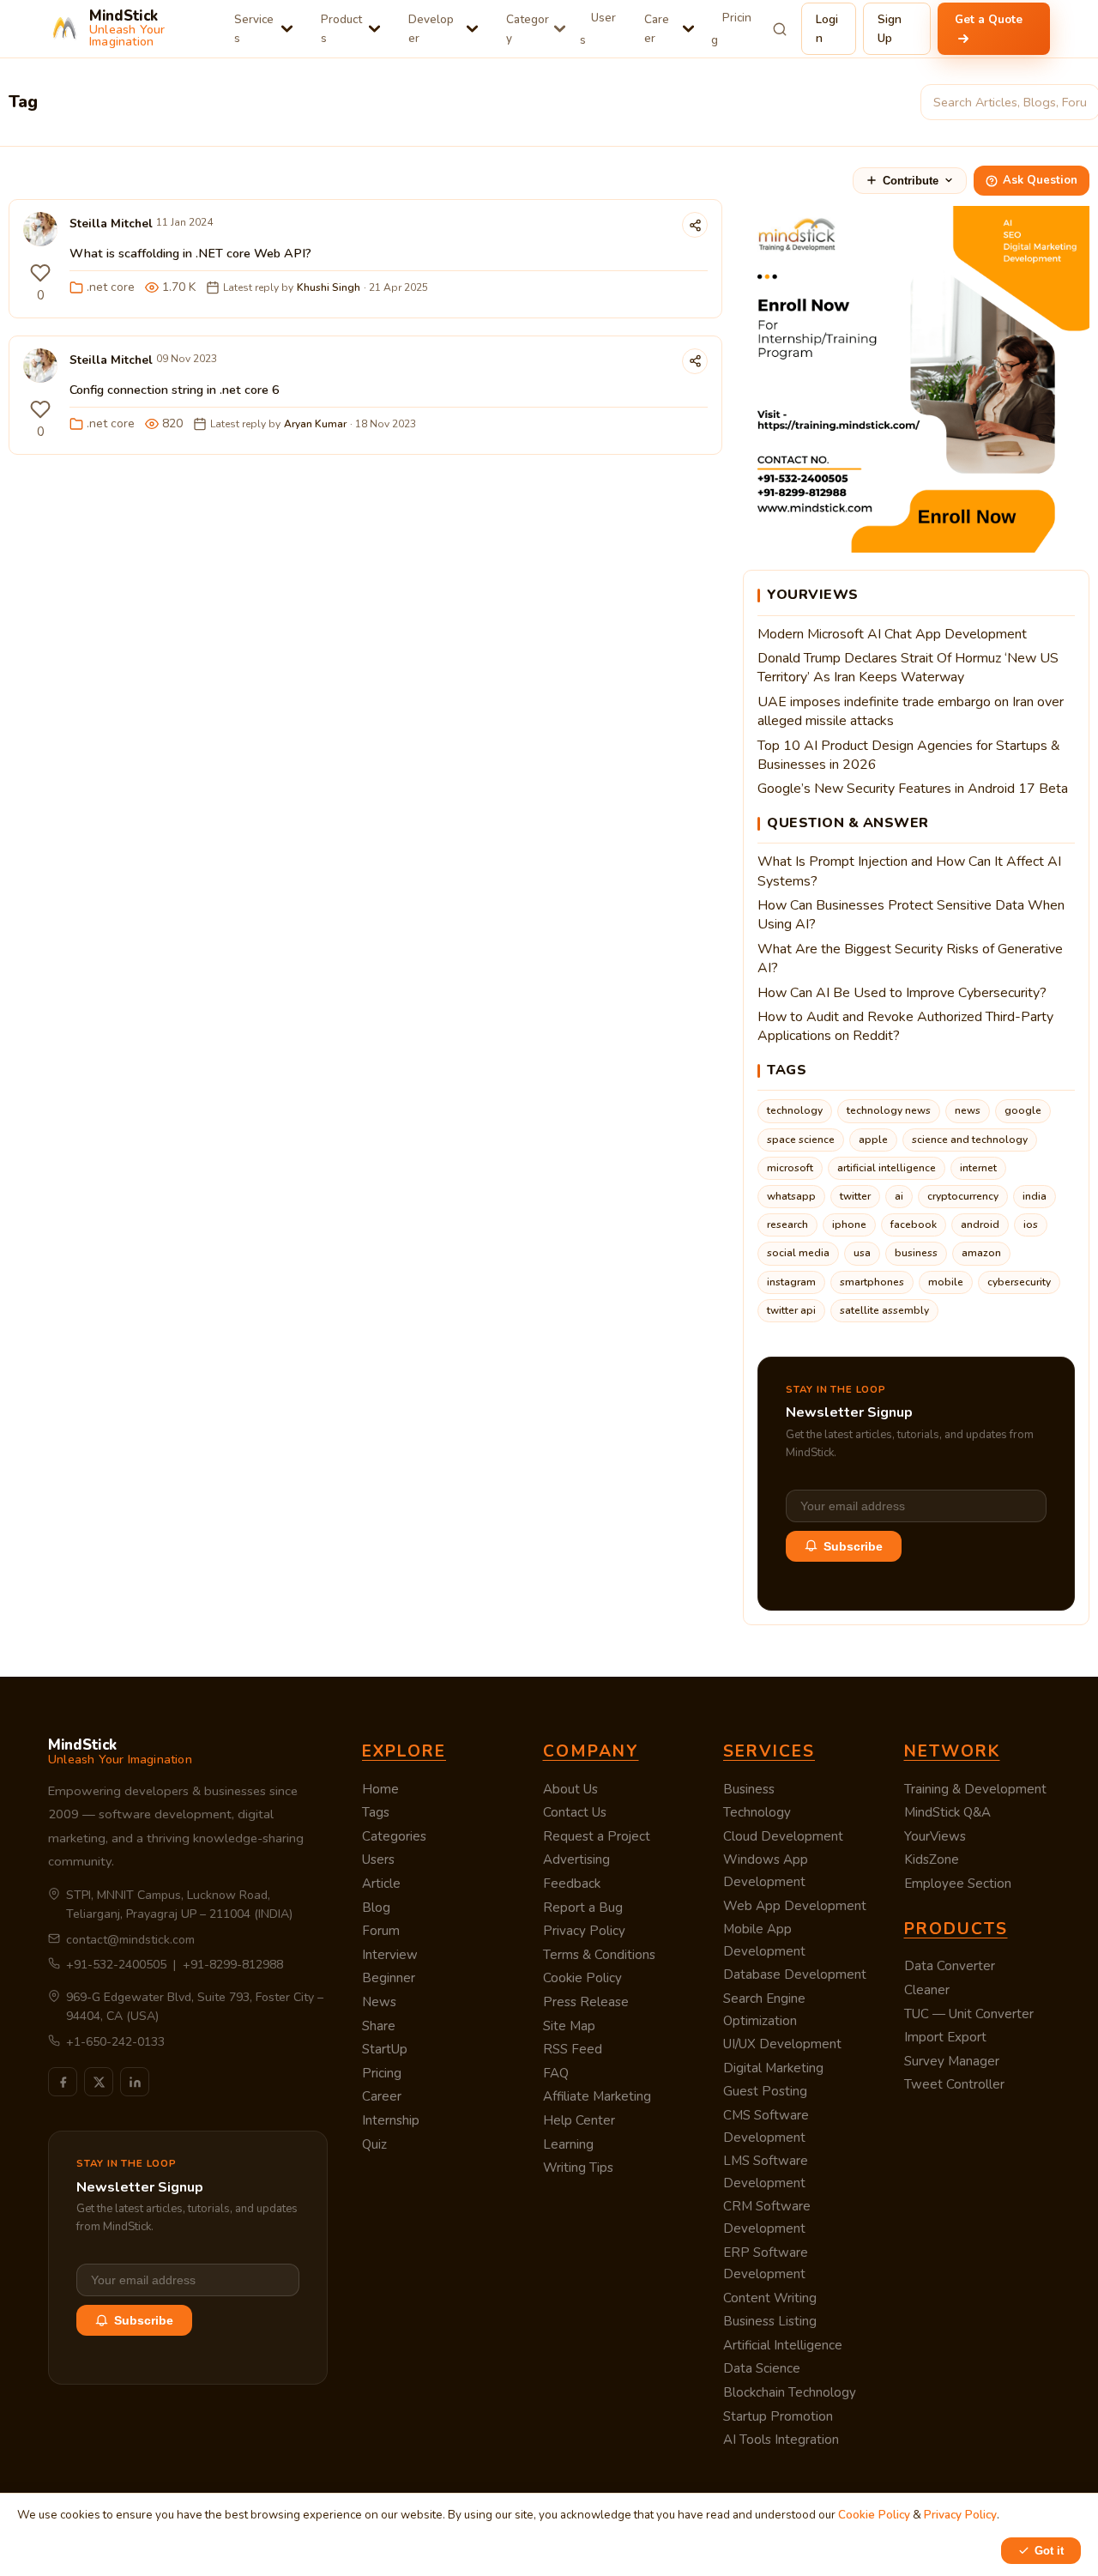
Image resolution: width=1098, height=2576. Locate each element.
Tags (376, 1812)
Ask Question (1040, 180)
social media (798, 1253)
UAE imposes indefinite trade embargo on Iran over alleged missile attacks (911, 711)
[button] (40, 273)
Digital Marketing (773, 2068)
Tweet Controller (954, 2084)
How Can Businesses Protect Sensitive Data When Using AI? (911, 915)
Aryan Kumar (315, 424)
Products (341, 29)
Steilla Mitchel (111, 224)
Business (749, 1789)
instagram (791, 1282)
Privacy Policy (584, 1931)
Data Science (762, 2368)
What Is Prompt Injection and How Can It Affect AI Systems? (909, 871)
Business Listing (770, 2321)
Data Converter (950, 1966)
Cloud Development (783, 1836)
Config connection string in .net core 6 (175, 390)
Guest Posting (765, 2091)
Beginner (389, 1978)
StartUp (385, 2049)
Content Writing (770, 2298)
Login (827, 29)
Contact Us (575, 1812)
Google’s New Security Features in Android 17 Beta (913, 789)
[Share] (695, 225)
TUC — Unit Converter (969, 2014)
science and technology (970, 1140)
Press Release (586, 2002)
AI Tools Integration (781, 2440)
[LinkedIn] (135, 2082)
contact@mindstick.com (130, 1940)
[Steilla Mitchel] (40, 233)
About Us (570, 1789)
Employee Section (958, 1884)
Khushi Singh (329, 287)
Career (657, 29)
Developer (431, 29)
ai (899, 1196)
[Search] (780, 29)
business (916, 1253)
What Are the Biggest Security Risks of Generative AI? (910, 958)
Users (598, 29)
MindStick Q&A (947, 1812)
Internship (391, 2120)
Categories (394, 1836)
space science (801, 1140)
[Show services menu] (287, 29)
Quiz (374, 2144)
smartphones (872, 1282)
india (1035, 1196)
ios (1031, 1225)
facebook (914, 1225)
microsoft (790, 1168)
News (379, 2002)
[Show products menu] (374, 29)
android (980, 1225)
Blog (376, 1908)
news (968, 1110)
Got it (1049, 2551)
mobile (946, 1282)
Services (254, 29)
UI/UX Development (782, 2044)
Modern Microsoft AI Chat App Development (892, 634)
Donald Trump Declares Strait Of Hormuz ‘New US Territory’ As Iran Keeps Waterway (908, 668)
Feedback (572, 1884)
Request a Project (597, 1836)
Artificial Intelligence (783, 2345)
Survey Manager (952, 2061)
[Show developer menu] (472, 29)
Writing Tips (578, 2168)
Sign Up (890, 29)
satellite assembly (884, 1310)
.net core (111, 287)
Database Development (795, 1974)
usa (862, 1253)
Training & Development (975, 1789)
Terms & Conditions (599, 1955)
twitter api (791, 1310)
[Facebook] (63, 2082)
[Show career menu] (688, 29)
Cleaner (927, 1990)
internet (978, 1168)
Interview (390, 1955)
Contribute (911, 181)
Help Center (579, 2120)
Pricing (731, 29)
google (1023, 1110)
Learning (568, 2144)
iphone (849, 1225)
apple (873, 1140)
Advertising (576, 1859)
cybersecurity (1019, 1282)
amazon (981, 1253)
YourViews (935, 1836)
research (787, 1225)
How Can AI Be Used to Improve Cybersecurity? (902, 993)
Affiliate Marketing (597, 2096)
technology (795, 1110)
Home (380, 1789)
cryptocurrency (963, 1196)
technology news (889, 1110)
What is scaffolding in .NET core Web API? (190, 253)
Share (379, 2026)
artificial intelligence (887, 1168)
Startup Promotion (778, 2416)
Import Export (945, 2037)
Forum (381, 1931)
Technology (757, 1812)
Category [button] (528, 29)
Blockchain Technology (790, 2392)
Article (381, 1884)
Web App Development (795, 1906)
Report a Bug (583, 1908)
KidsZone (932, 1859)
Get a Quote (989, 19)
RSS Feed (573, 2049)
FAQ (556, 2073)
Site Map (569, 2026)
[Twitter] (99, 2082)
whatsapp (791, 1196)
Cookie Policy (582, 1978)
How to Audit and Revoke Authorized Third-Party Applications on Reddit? (905, 1026)
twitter (855, 1196)
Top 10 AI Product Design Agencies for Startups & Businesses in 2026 (909, 755)
